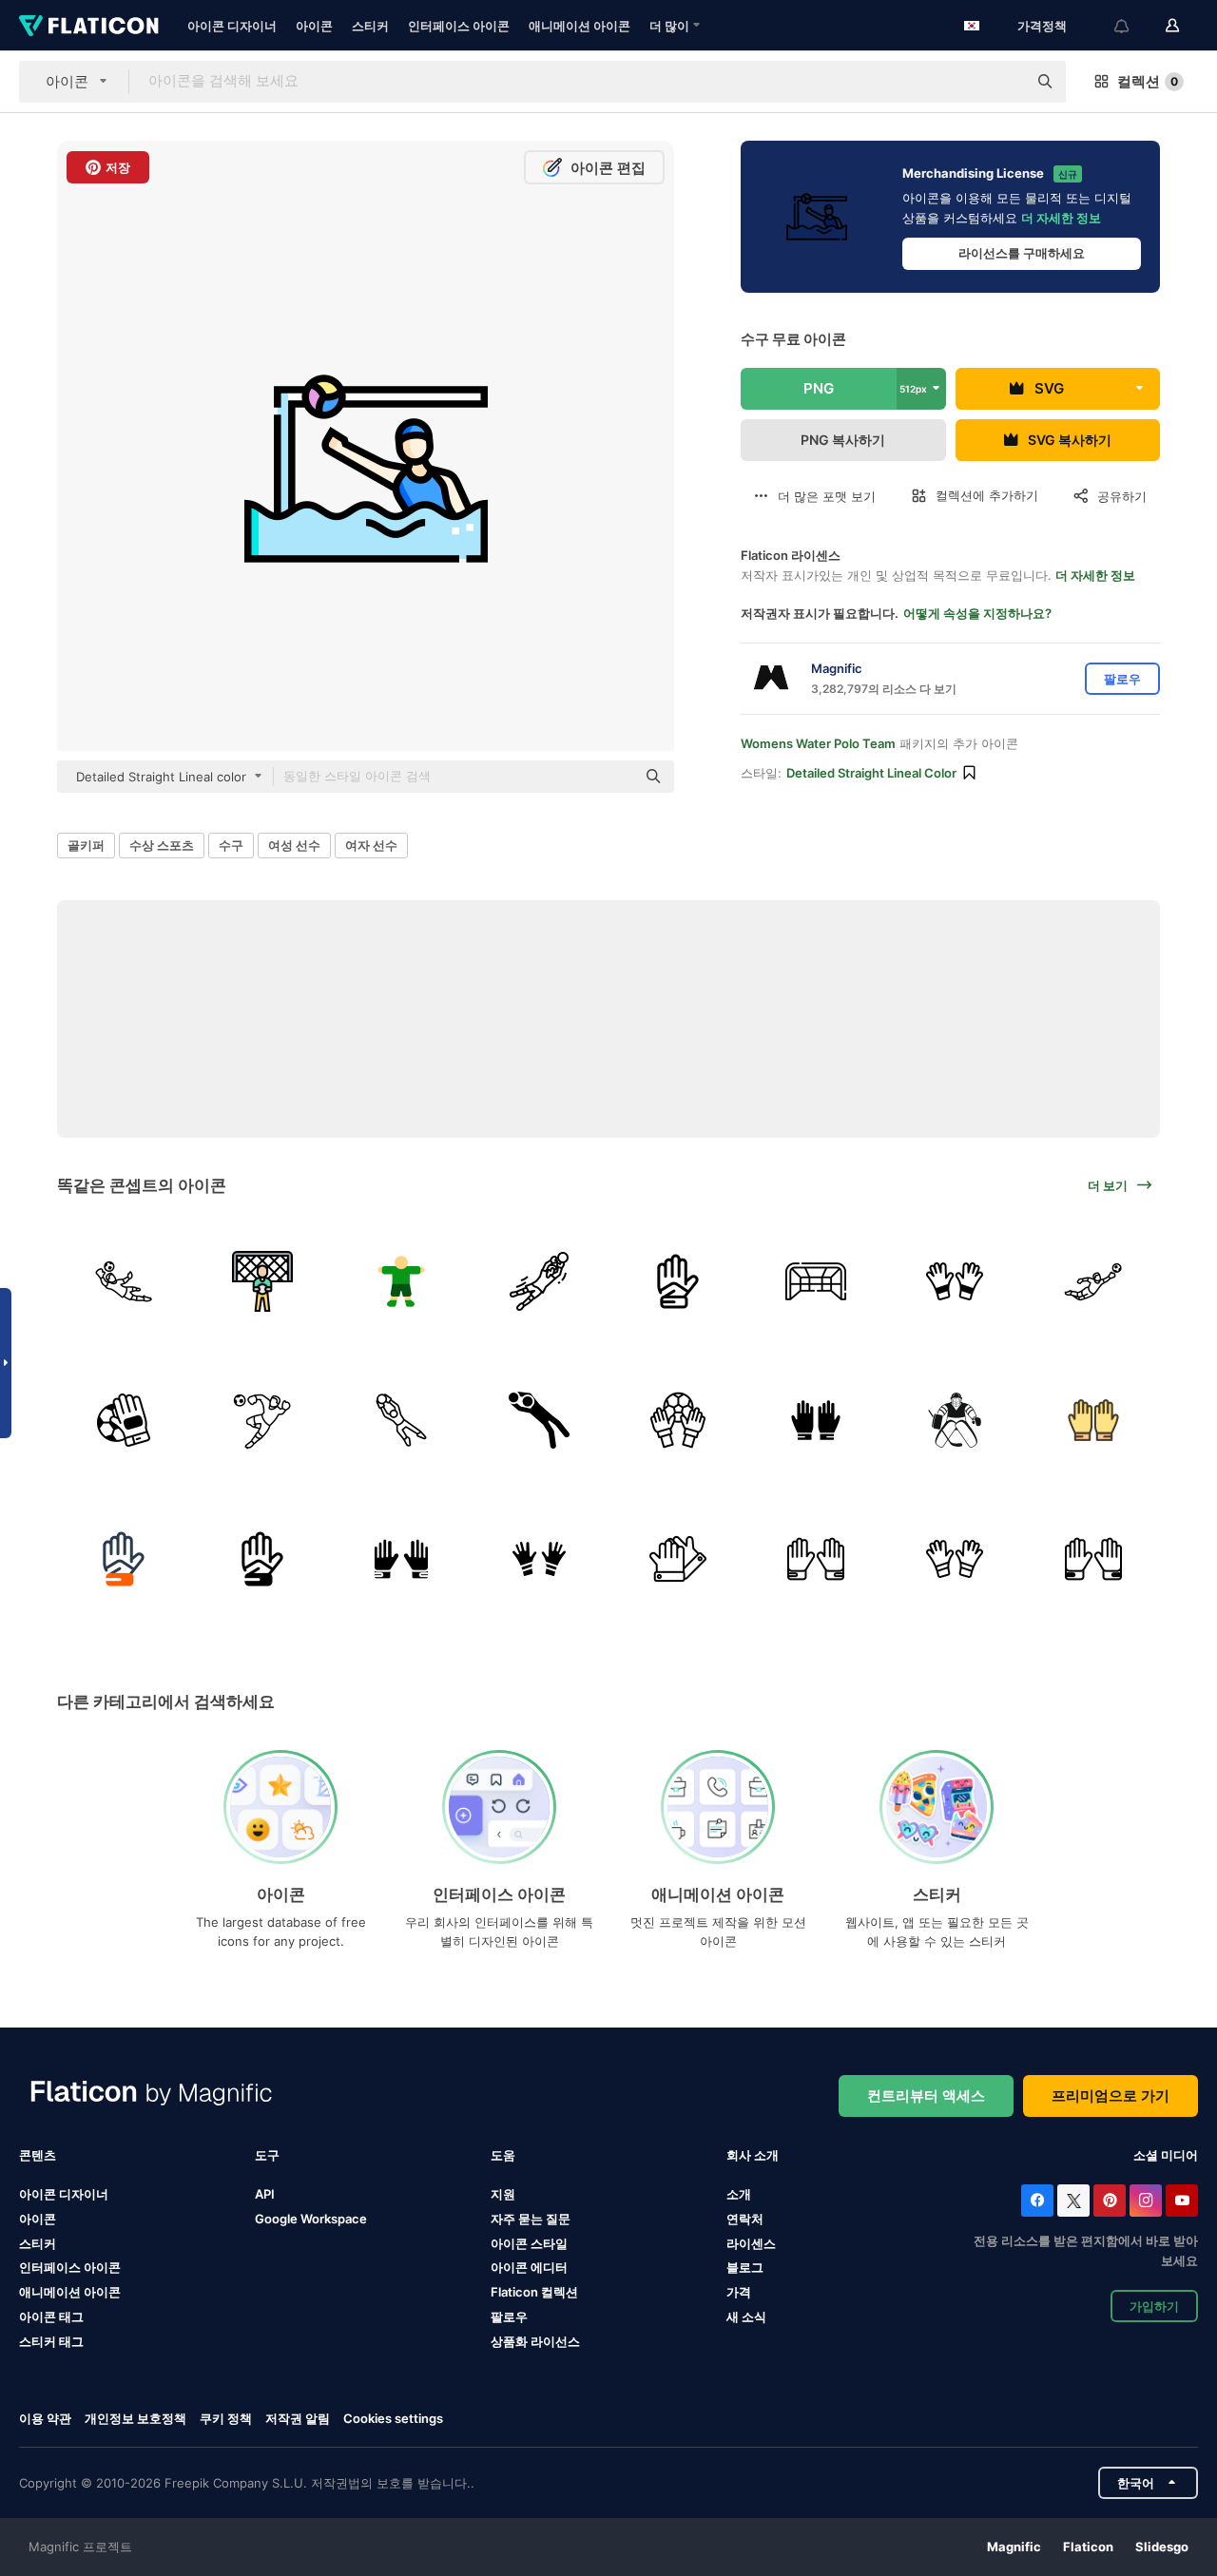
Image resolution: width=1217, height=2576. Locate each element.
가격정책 (1042, 26)
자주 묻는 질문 (531, 2219)
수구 (231, 845)
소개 (739, 2194)
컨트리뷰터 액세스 (926, 2095)
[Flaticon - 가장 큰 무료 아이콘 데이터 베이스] (89, 26)
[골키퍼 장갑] (678, 1282)
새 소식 (746, 2316)
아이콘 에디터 (529, 2267)
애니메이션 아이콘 (580, 26)
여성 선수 (294, 845)
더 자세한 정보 (1061, 218)
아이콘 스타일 (529, 2243)
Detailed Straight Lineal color (871, 773)
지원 (503, 2194)
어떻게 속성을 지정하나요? (977, 613)
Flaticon (1088, 2547)
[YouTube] (1182, 2201)
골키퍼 (86, 845)
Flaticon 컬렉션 (534, 2292)
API (265, 2194)
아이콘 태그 (51, 2316)
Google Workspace (311, 2219)
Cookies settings (393, 2419)
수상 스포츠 (162, 845)
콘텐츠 (38, 2155)
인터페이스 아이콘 (459, 26)
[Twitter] (1073, 2201)
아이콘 (314, 26)
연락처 (745, 2219)
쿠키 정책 (226, 2418)
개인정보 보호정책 (135, 2418)
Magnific (1014, 2547)
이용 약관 (45, 2418)
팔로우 (509, 2316)
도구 (267, 2155)
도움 (503, 2155)
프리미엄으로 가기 (1111, 2095)
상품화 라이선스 (535, 2341)
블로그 (745, 2267)
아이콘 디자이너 (232, 26)
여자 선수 (371, 845)
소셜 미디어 (1166, 2155)
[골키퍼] (124, 1282)
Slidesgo (1162, 2547)
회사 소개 (753, 2155)
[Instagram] (1146, 2201)
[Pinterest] (1110, 2201)
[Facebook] (1037, 2201)
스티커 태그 (51, 2341)
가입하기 (1154, 2306)
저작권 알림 (298, 2418)
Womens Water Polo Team (818, 743)
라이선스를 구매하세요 (1022, 253)
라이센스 (751, 2243)
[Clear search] (1003, 82)
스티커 (370, 26)
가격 (739, 2292)
